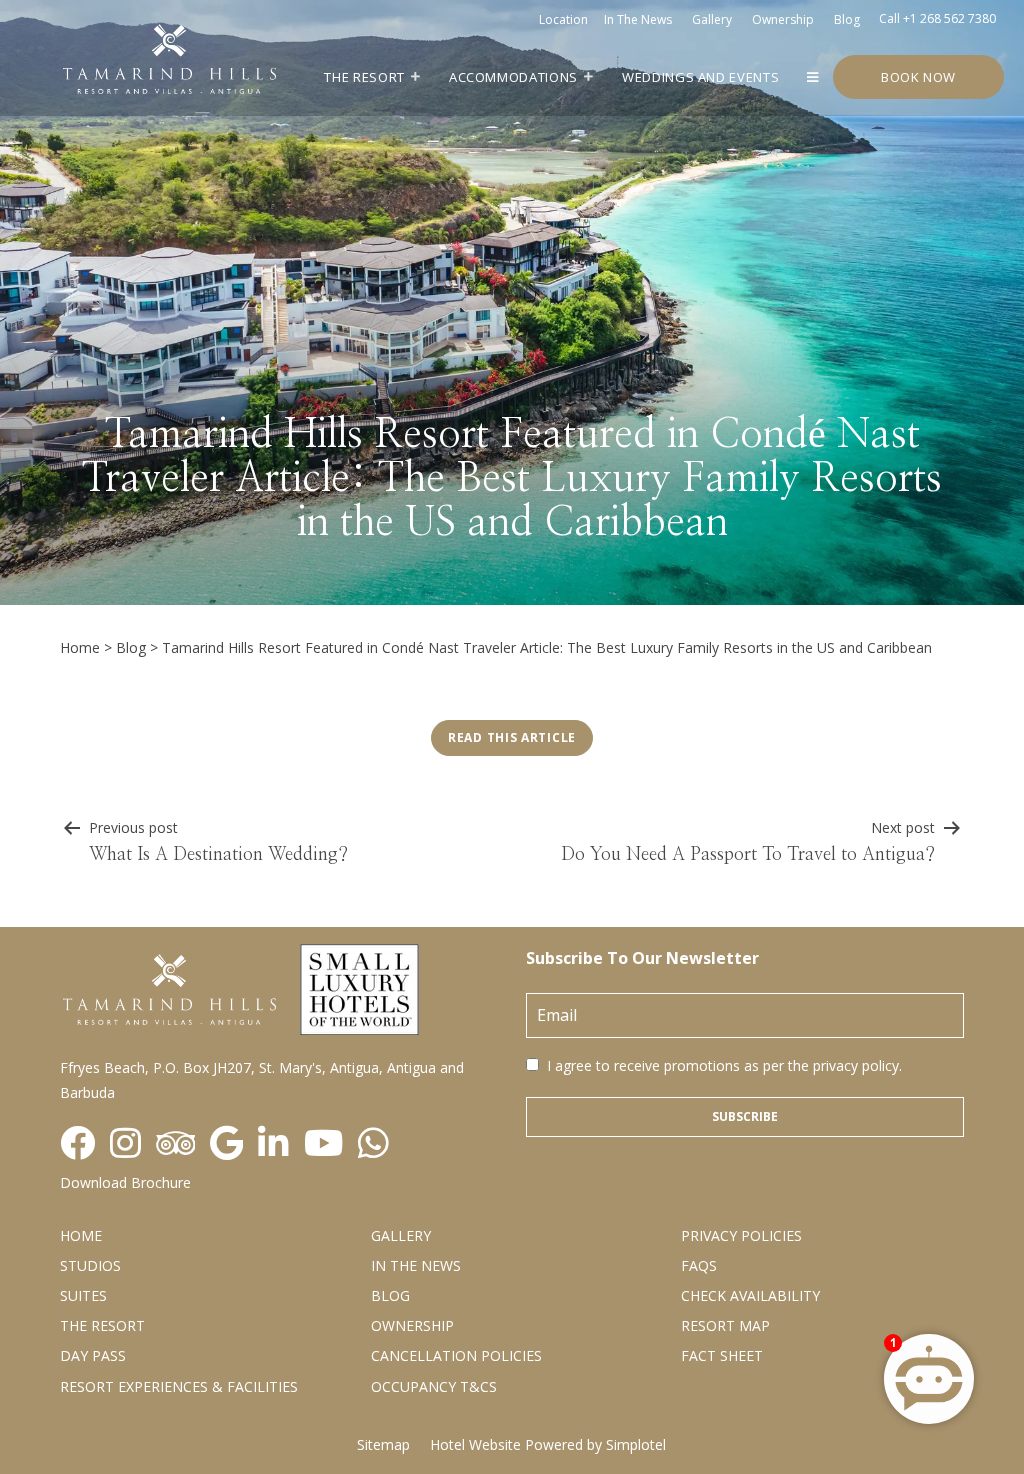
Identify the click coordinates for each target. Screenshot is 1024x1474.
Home (80, 647)
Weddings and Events (700, 77)
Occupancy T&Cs (434, 1386)
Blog (847, 19)
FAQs (699, 1265)
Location (563, 19)
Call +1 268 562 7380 (937, 18)
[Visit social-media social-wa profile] (373, 1144)
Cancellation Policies (456, 1355)
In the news (638, 19)
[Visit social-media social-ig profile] (125, 1144)
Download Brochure (125, 1182)
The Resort (364, 77)
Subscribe (745, 1116)
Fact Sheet (722, 1355)
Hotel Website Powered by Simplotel (548, 1444)
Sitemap (383, 1444)
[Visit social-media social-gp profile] (226, 1144)
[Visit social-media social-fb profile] (77, 1144)
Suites (83, 1295)
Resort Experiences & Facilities (179, 1386)
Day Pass (93, 1355)
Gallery (712, 19)
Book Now (918, 77)
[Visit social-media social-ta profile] (175, 1144)
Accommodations (513, 77)
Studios (90, 1265)
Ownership (783, 19)
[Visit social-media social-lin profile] (273, 1144)
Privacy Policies (741, 1235)
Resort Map (725, 1325)
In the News (416, 1265)
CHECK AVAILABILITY (750, 1295)
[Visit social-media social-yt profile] (323, 1144)
